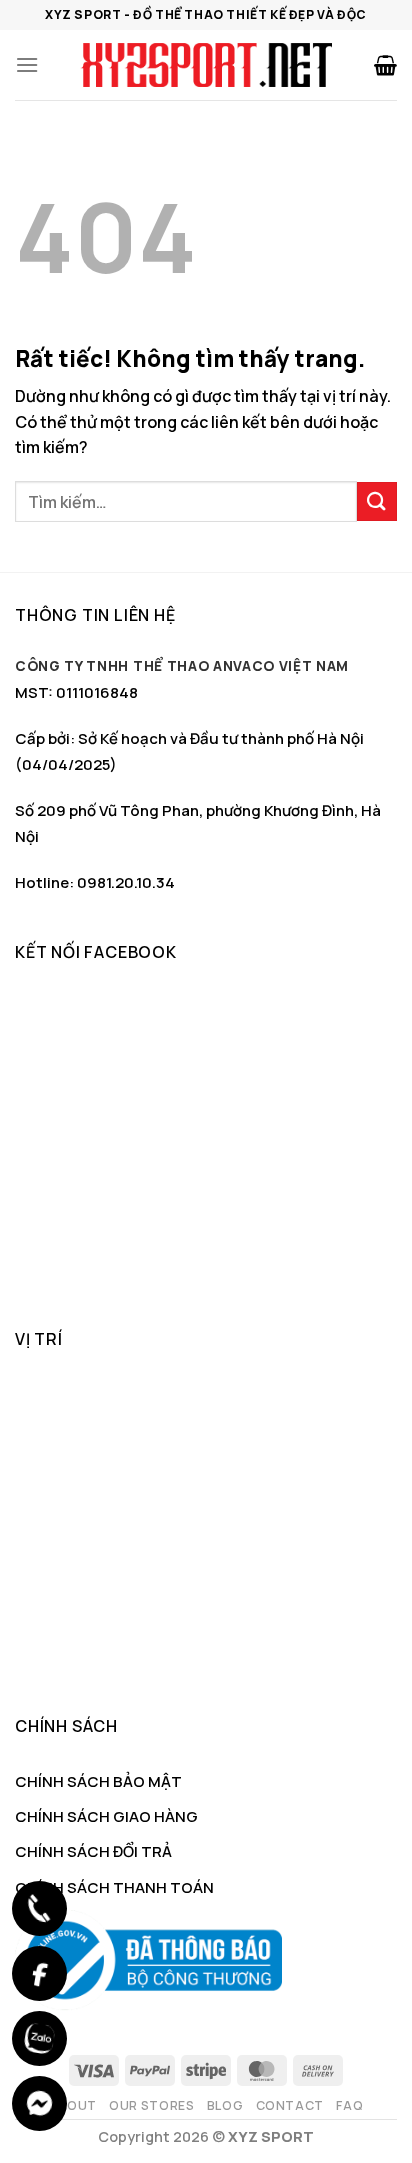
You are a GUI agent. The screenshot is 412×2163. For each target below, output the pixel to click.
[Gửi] (377, 501)
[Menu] (27, 64)
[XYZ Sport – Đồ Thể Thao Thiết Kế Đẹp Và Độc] (206, 65)
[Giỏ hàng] (385, 65)
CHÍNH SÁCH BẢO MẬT (98, 1781)
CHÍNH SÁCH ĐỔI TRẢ (93, 1851)
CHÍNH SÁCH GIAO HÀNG (106, 1816)
